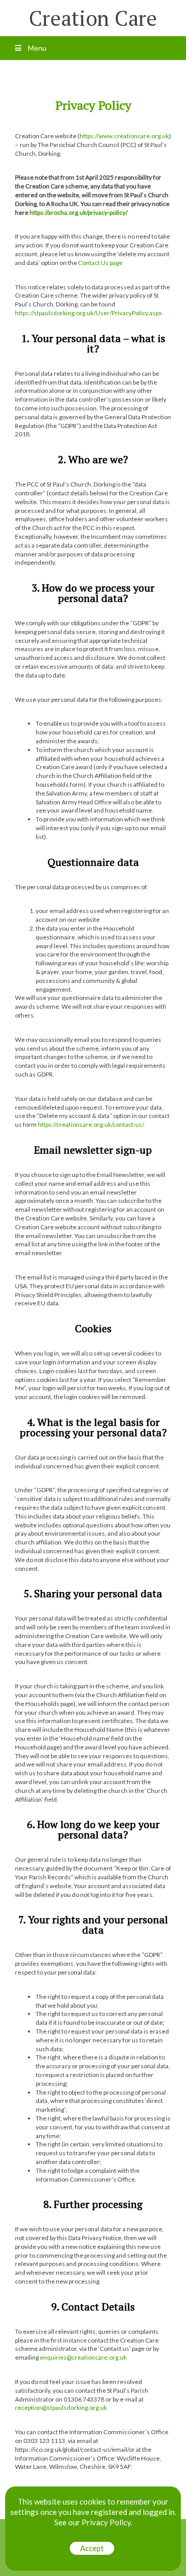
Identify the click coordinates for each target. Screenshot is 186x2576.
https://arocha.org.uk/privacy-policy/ (79, 212)
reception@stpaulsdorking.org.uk (61, 2408)
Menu (36, 48)
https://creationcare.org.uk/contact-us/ (91, 1124)
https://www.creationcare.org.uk (124, 136)
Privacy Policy (106, 2522)
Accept (92, 2548)
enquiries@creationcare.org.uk (83, 2357)
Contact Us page (100, 263)
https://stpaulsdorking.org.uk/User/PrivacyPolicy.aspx (88, 313)
